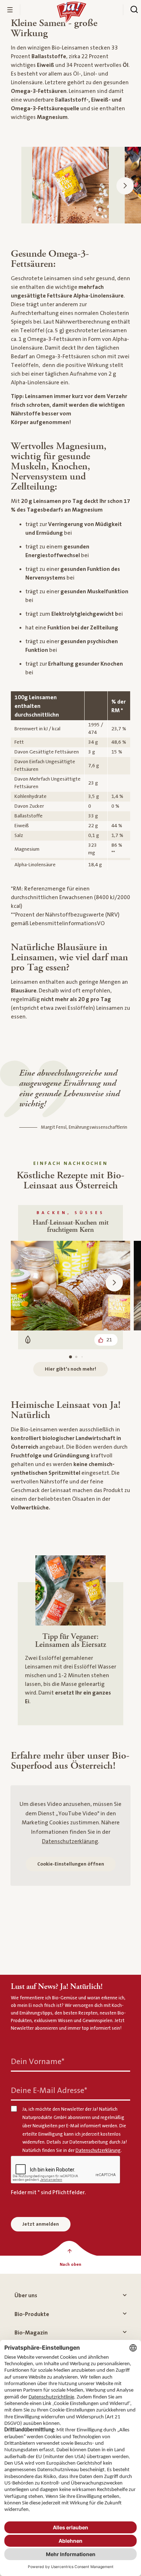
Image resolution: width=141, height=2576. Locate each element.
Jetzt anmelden (41, 2224)
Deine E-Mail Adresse (49, 2091)
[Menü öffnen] (10, 10)
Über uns (26, 2295)
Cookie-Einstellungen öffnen (71, 1864)
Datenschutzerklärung (70, 1841)
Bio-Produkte (32, 2314)
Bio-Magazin (31, 2333)
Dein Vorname (38, 2062)
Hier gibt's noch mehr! (70, 1369)
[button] (125, 186)
